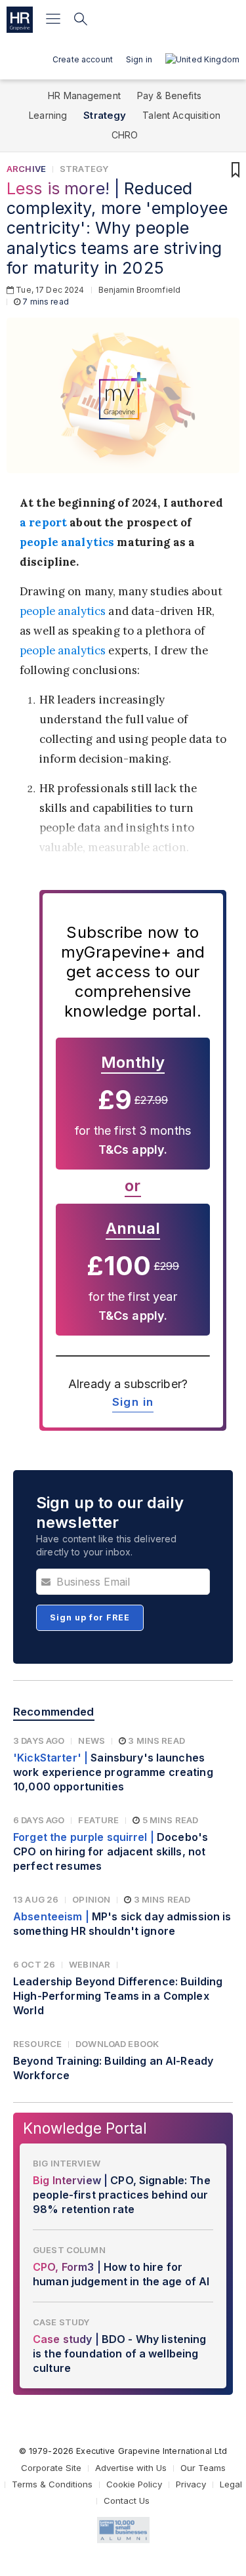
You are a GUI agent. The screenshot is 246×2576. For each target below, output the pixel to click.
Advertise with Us (131, 2468)
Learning (48, 115)
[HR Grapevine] (20, 20)
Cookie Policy (134, 2484)
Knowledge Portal (85, 2128)
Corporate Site (51, 2468)
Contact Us (127, 2501)
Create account (83, 59)
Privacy (191, 2484)
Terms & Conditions (52, 2484)
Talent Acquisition (181, 115)
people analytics (67, 542)
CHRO (125, 135)
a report (43, 522)
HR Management (84, 95)
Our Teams (203, 2468)
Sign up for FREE (90, 1617)
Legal (231, 2484)
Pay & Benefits (169, 95)
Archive (26, 169)
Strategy (105, 115)
